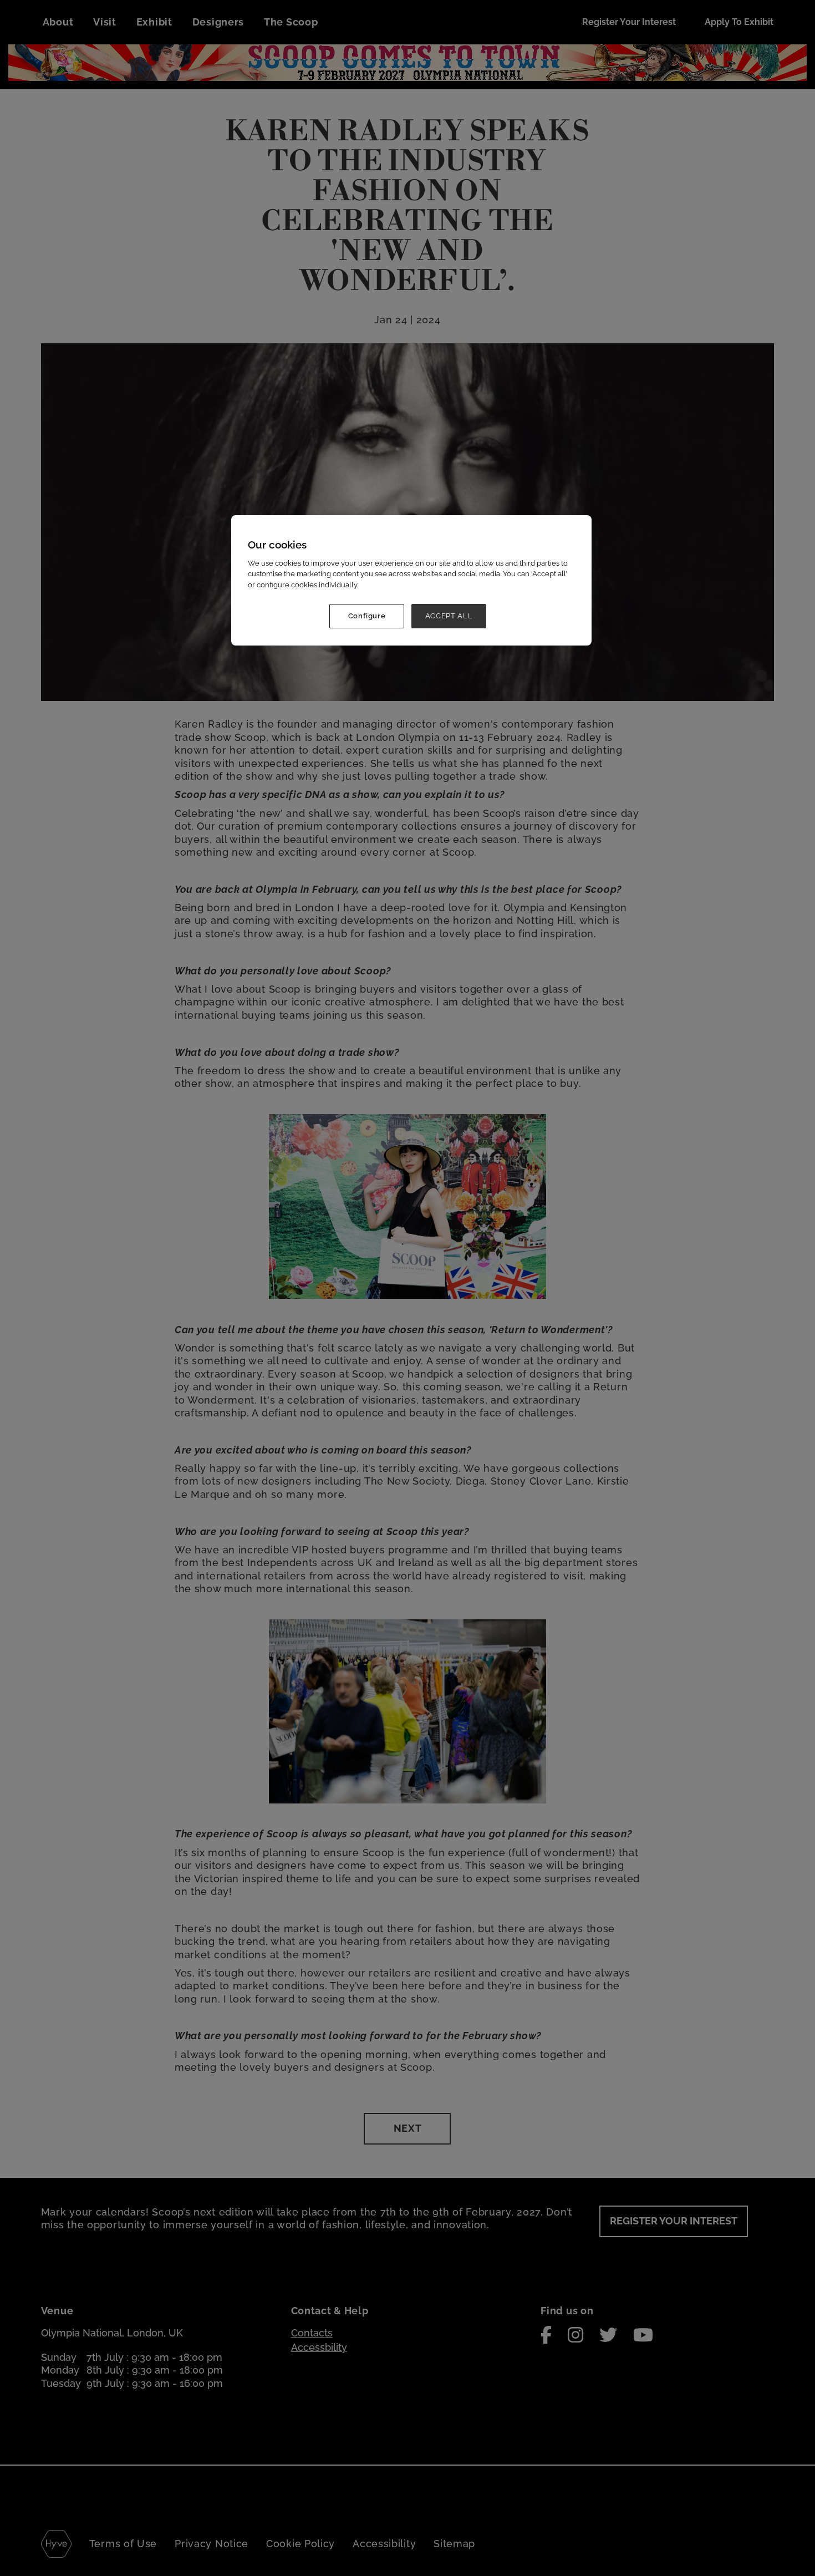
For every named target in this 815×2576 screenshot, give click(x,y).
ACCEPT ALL (449, 616)
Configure (367, 616)
